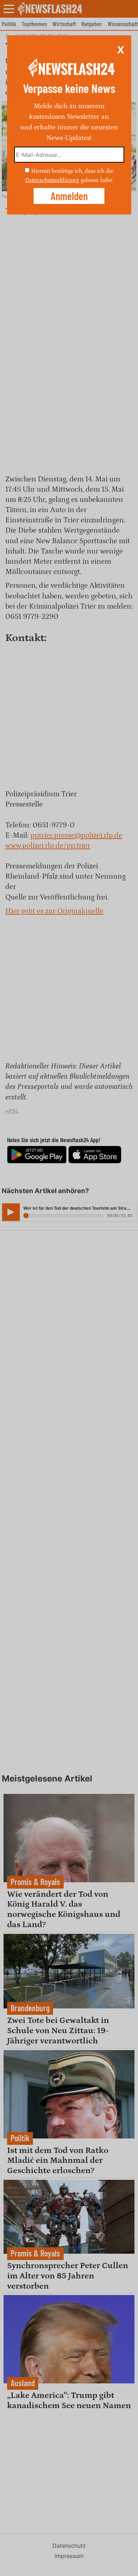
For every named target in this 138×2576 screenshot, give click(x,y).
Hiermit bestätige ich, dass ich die (72, 171)
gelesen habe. (97, 180)
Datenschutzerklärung (52, 180)
